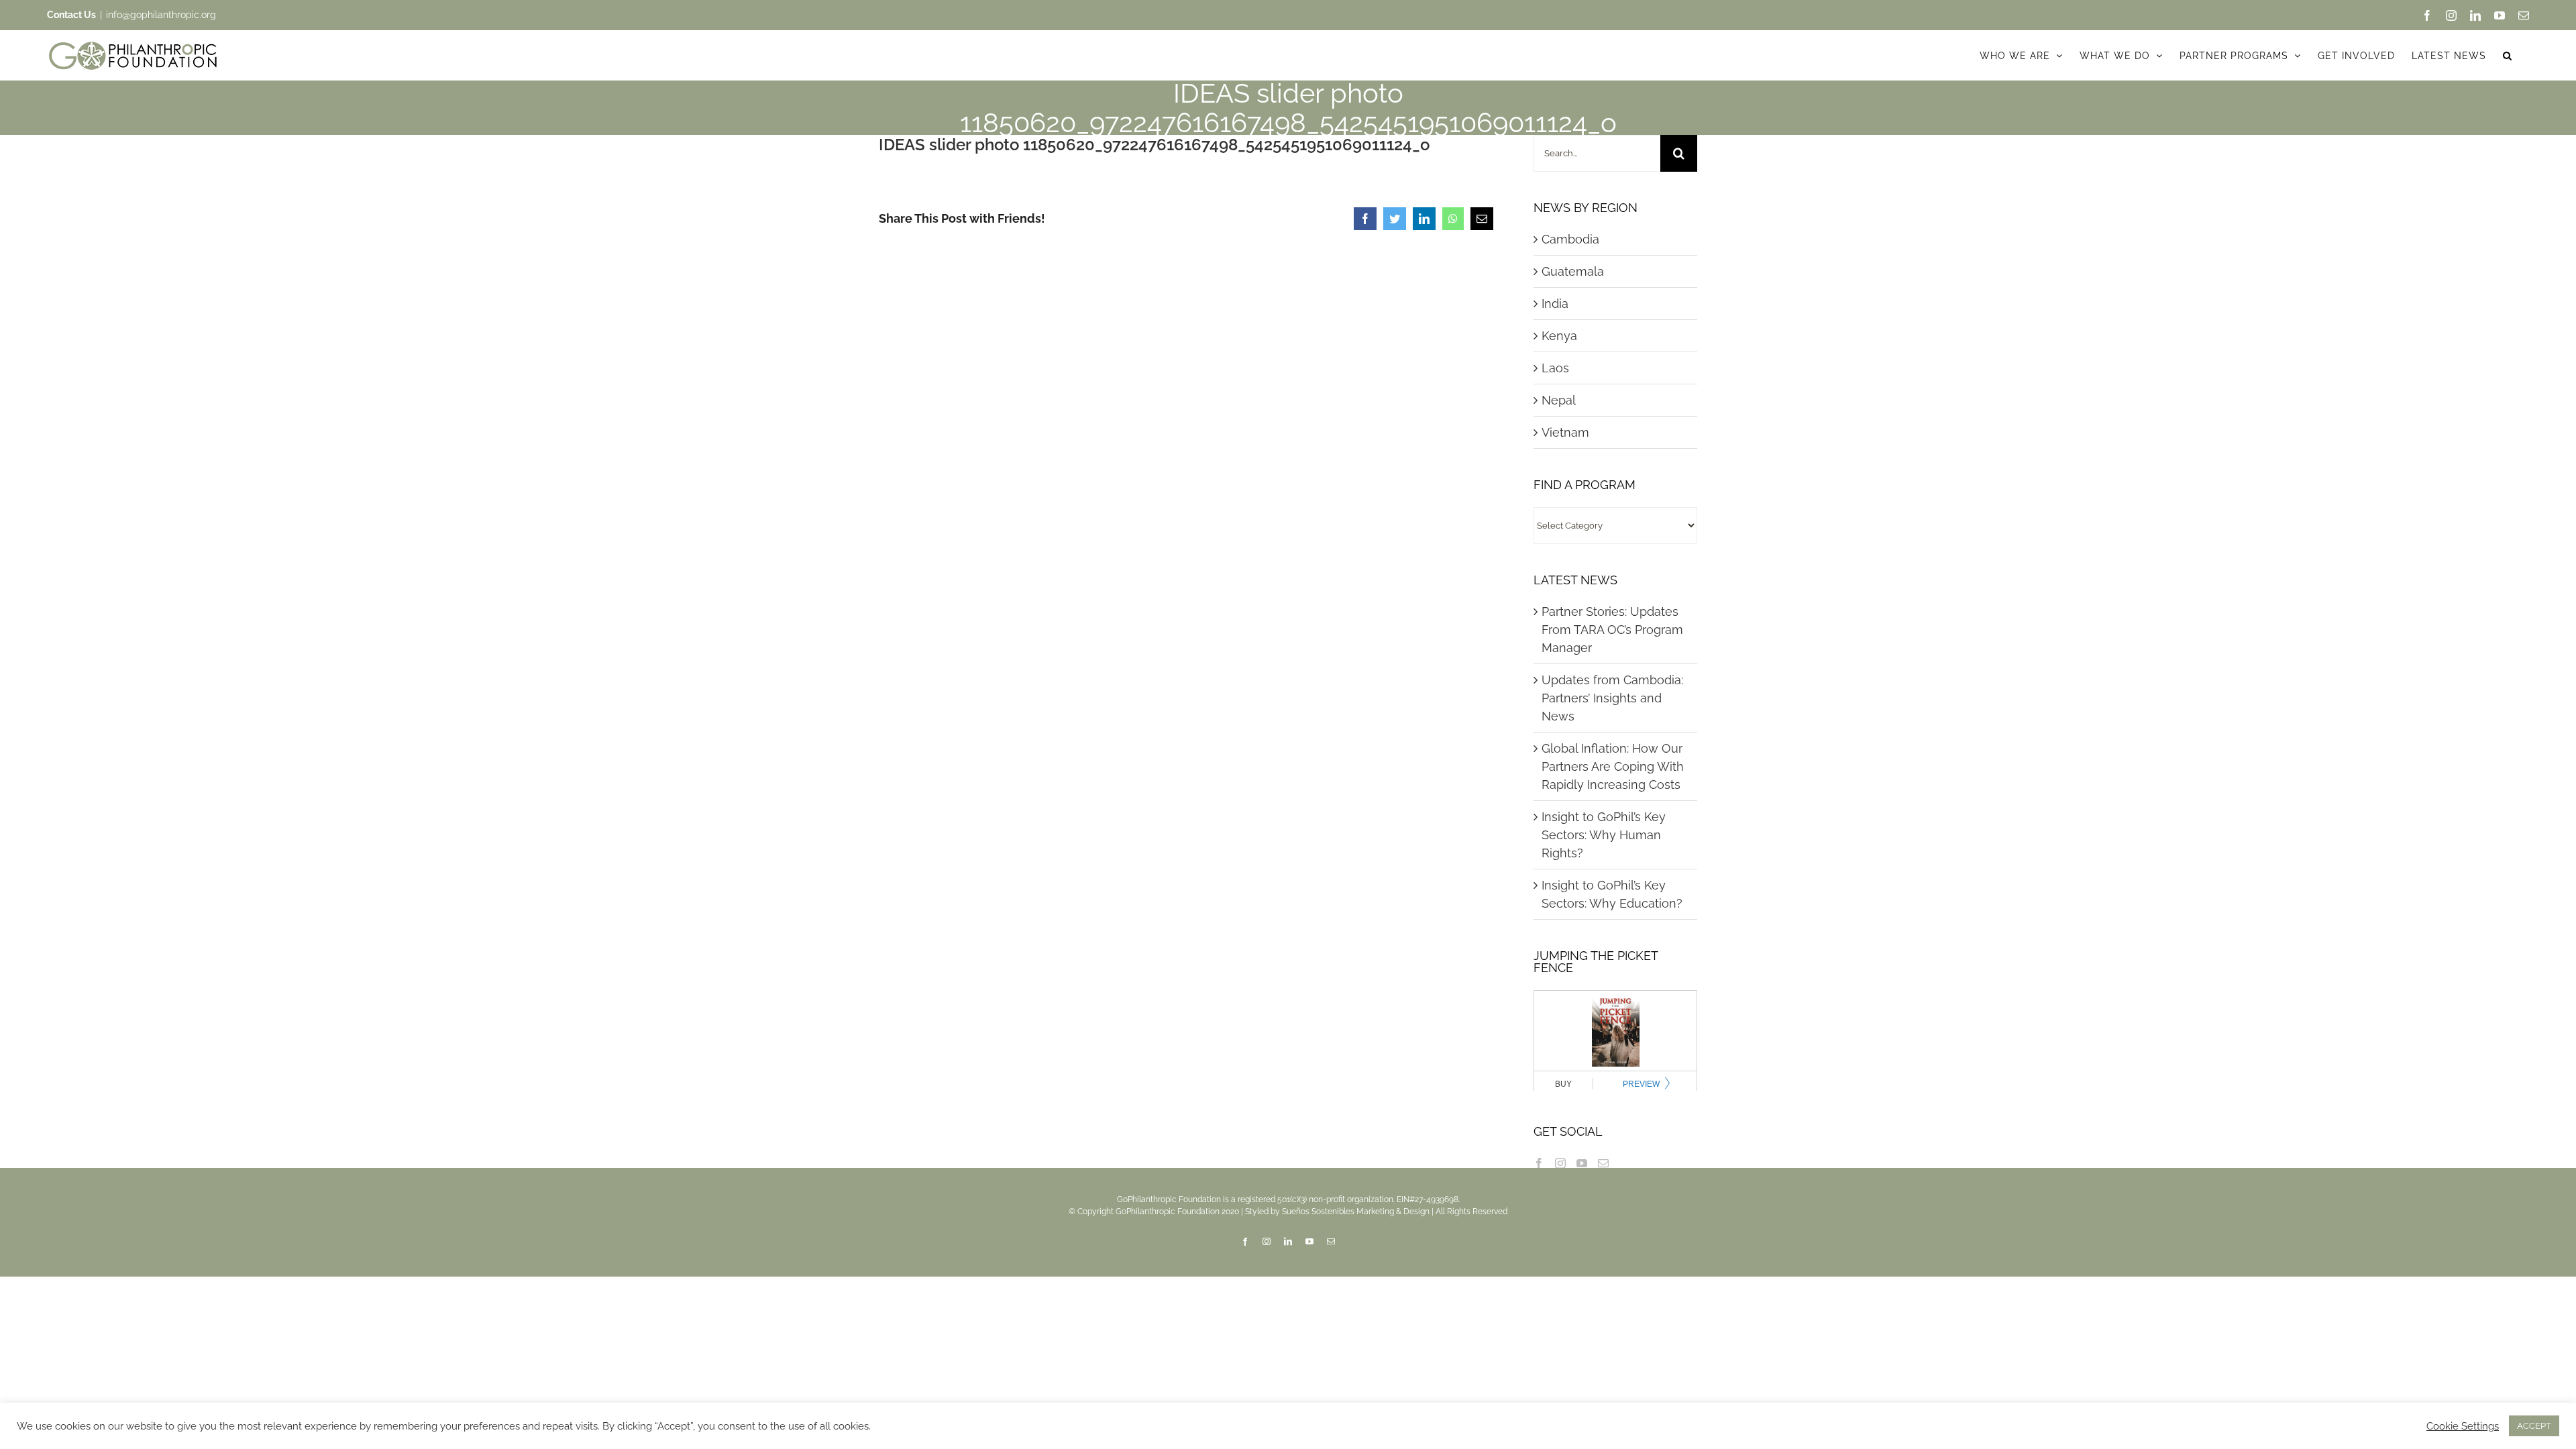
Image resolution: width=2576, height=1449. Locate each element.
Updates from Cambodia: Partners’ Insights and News (1612, 698)
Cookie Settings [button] (2463, 1426)
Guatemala (1573, 271)
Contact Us (71, 15)
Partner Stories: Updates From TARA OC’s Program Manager (1612, 630)
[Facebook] (1539, 1163)
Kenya (1559, 336)
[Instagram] (1560, 1163)
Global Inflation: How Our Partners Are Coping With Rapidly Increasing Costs (1613, 766)
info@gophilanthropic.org (161, 15)
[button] (2508, 55)
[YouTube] (1582, 1163)
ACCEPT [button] (2534, 1426)
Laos (1555, 368)
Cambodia (1570, 239)
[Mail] (1603, 1163)
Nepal (1559, 400)
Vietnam (1565, 432)
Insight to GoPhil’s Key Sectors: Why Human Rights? (1604, 835)
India (1555, 304)
